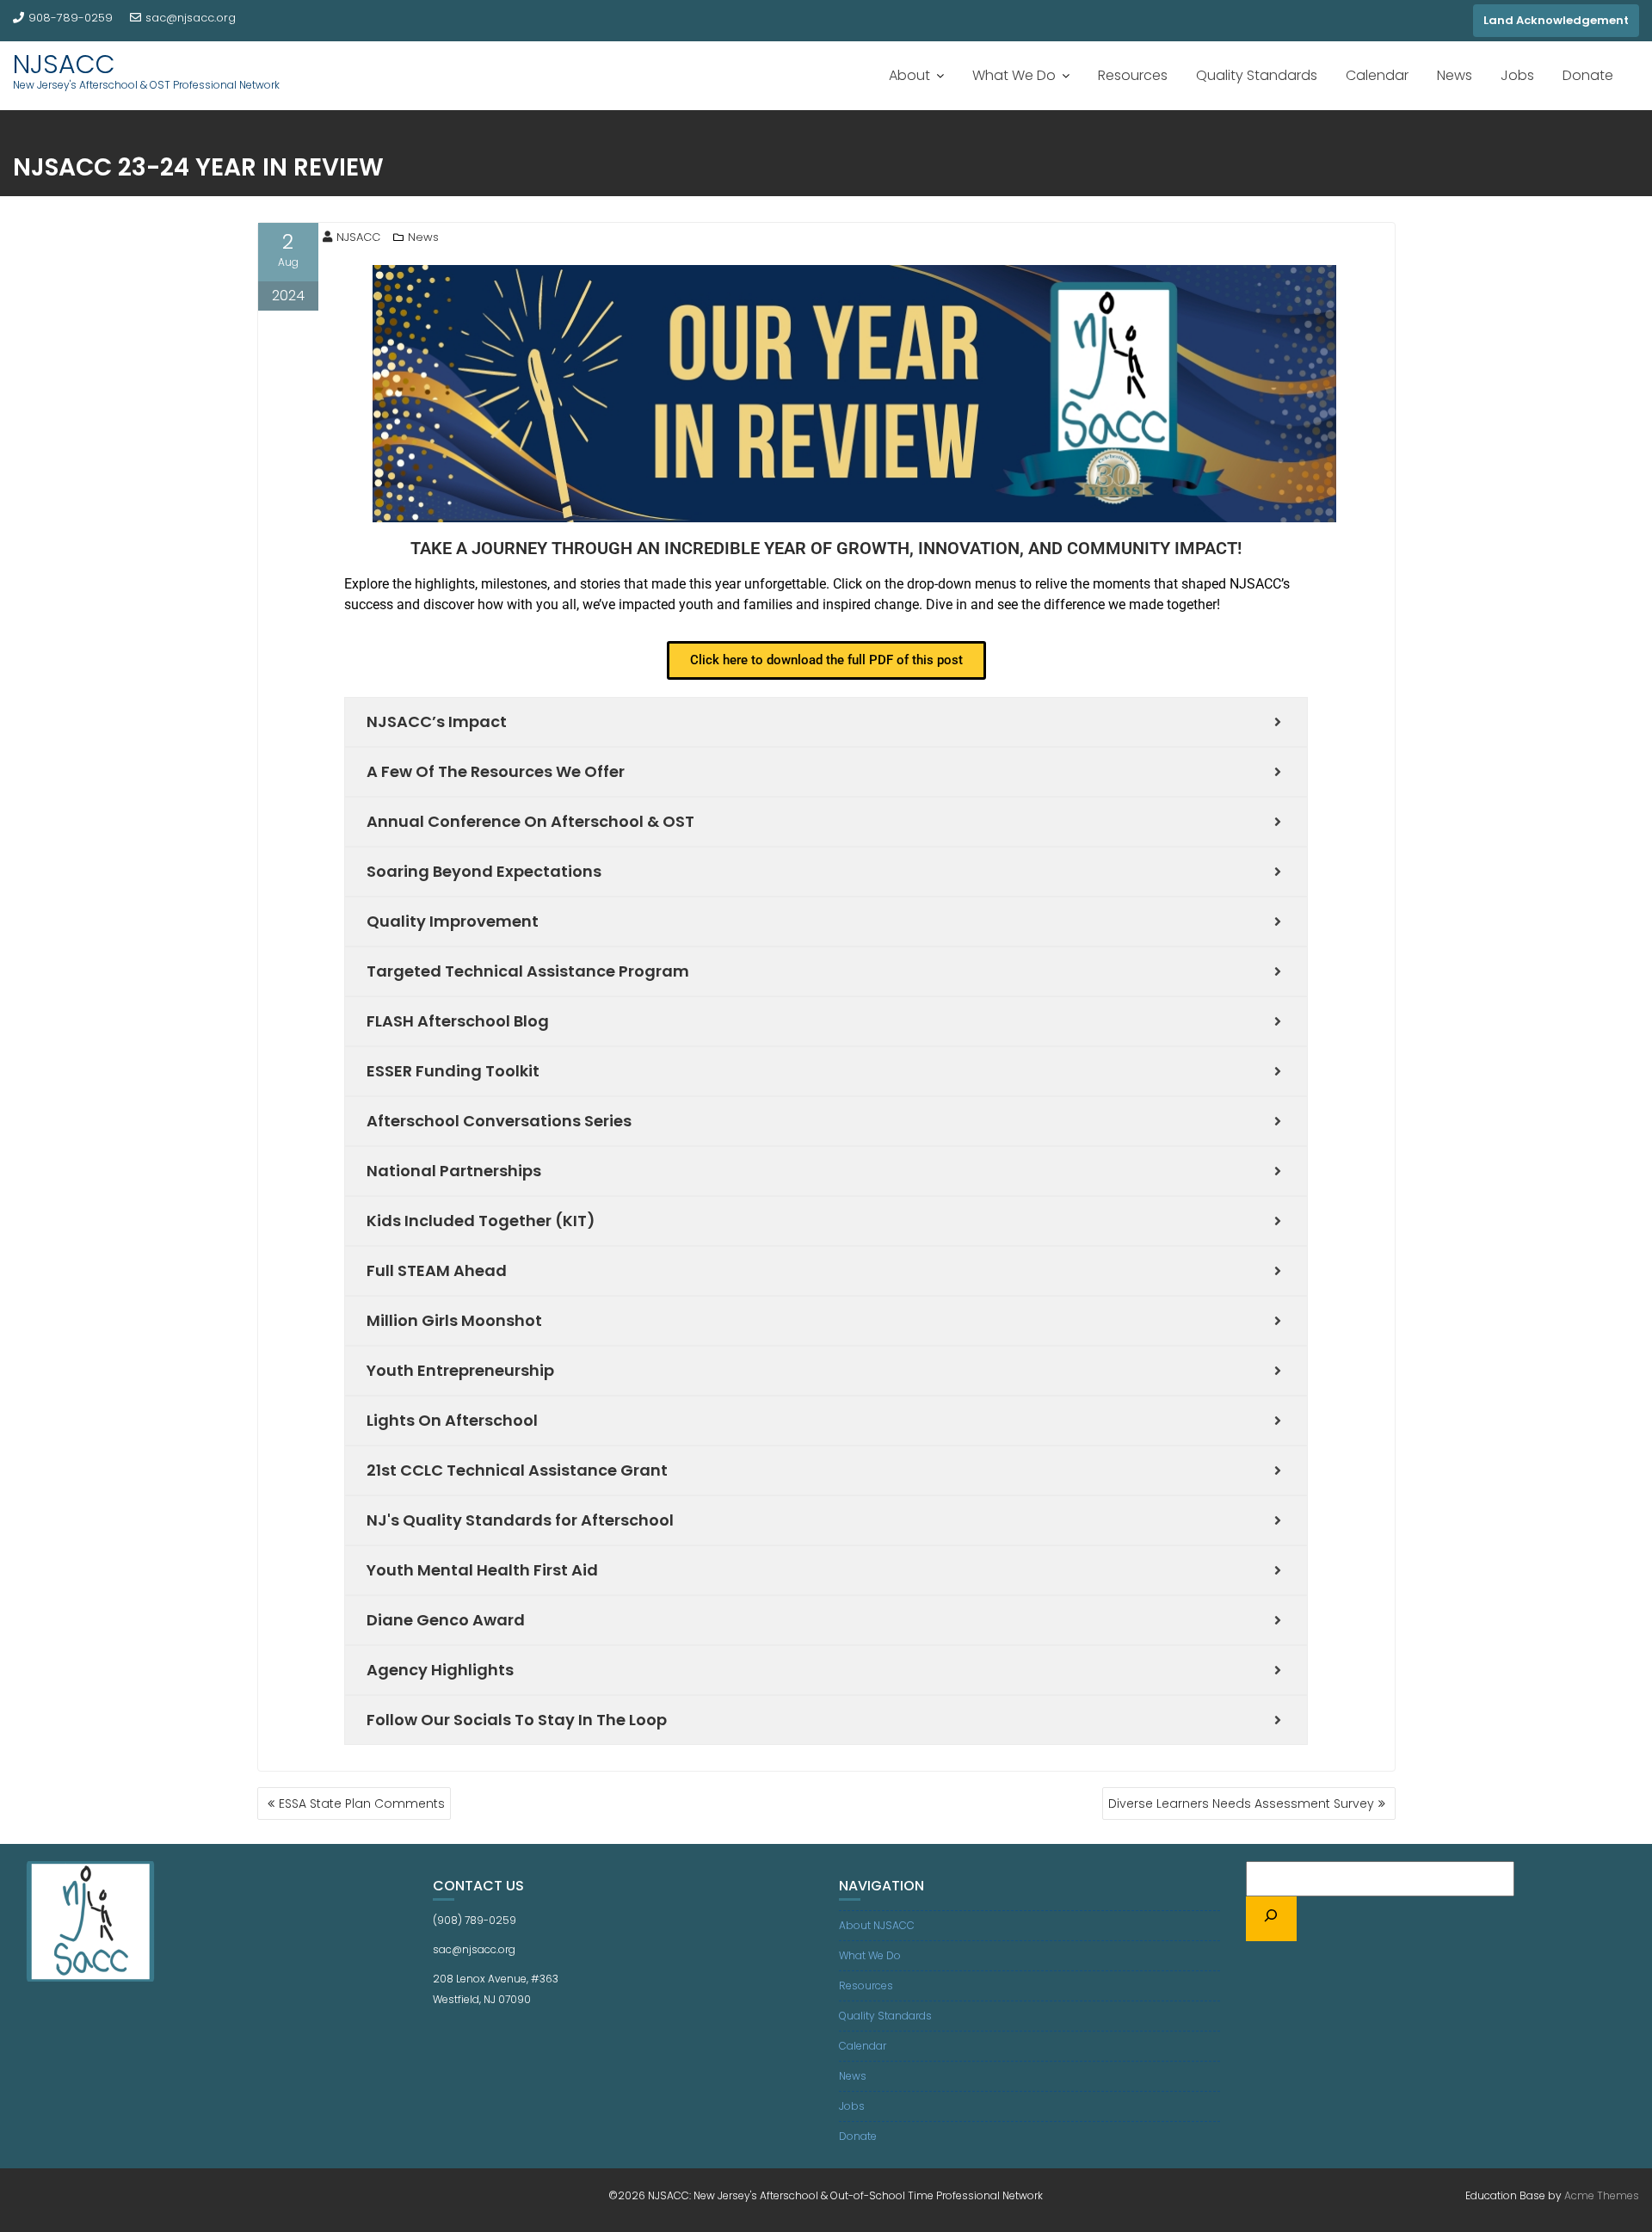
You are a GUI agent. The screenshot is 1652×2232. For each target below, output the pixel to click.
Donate (1588, 75)
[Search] (1272, 1919)
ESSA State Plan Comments (362, 1803)
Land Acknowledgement (1556, 20)
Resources (1133, 75)
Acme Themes (1602, 2195)
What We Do (1014, 75)
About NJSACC (877, 1925)
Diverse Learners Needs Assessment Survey (1241, 1803)
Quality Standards (1257, 75)
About (909, 75)
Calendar (1377, 75)
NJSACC (64, 64)
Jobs (1517, 75)
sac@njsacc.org (191, 18)
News (1455, 75)
